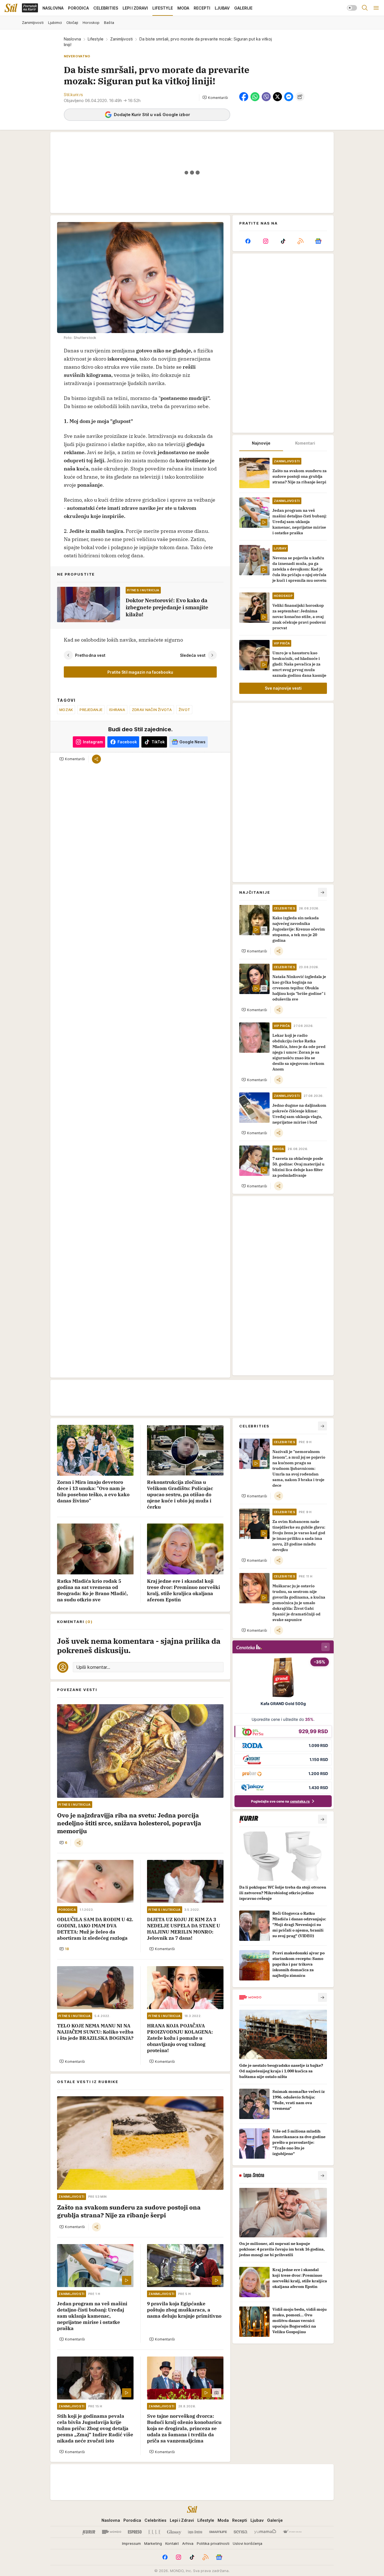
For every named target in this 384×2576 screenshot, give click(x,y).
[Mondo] (112, 2532)
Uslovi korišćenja (248, 2543)
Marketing (153, 2543)
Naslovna (72, 39)
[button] (215, 98)
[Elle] (154, 2532)
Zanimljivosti (121, 39)
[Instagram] (265, 241)
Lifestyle (96, 39)
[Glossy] (174, 2532)
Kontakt (172, 2543)
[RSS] (301, 241)
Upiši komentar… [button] (93, 1667)
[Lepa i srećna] (195, 2532)
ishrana (117, 710)
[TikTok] (283, 241)
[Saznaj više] (322, 1819)
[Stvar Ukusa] (292, 2532)
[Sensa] (240, 2532)
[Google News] (318, 241)
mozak (66, 710)
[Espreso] (135, 2532)
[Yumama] (265, 2532)
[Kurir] (89, 2532)
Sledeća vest (193, 655)
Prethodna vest (90, 655)
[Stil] (11, 8)
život (184, 710)
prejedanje (91, 710)
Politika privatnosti (213, 2543)
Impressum (131, 2543)
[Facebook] (248, 241)
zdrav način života (152, 710)
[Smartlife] (218, 2532)
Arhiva (188, 2543)
